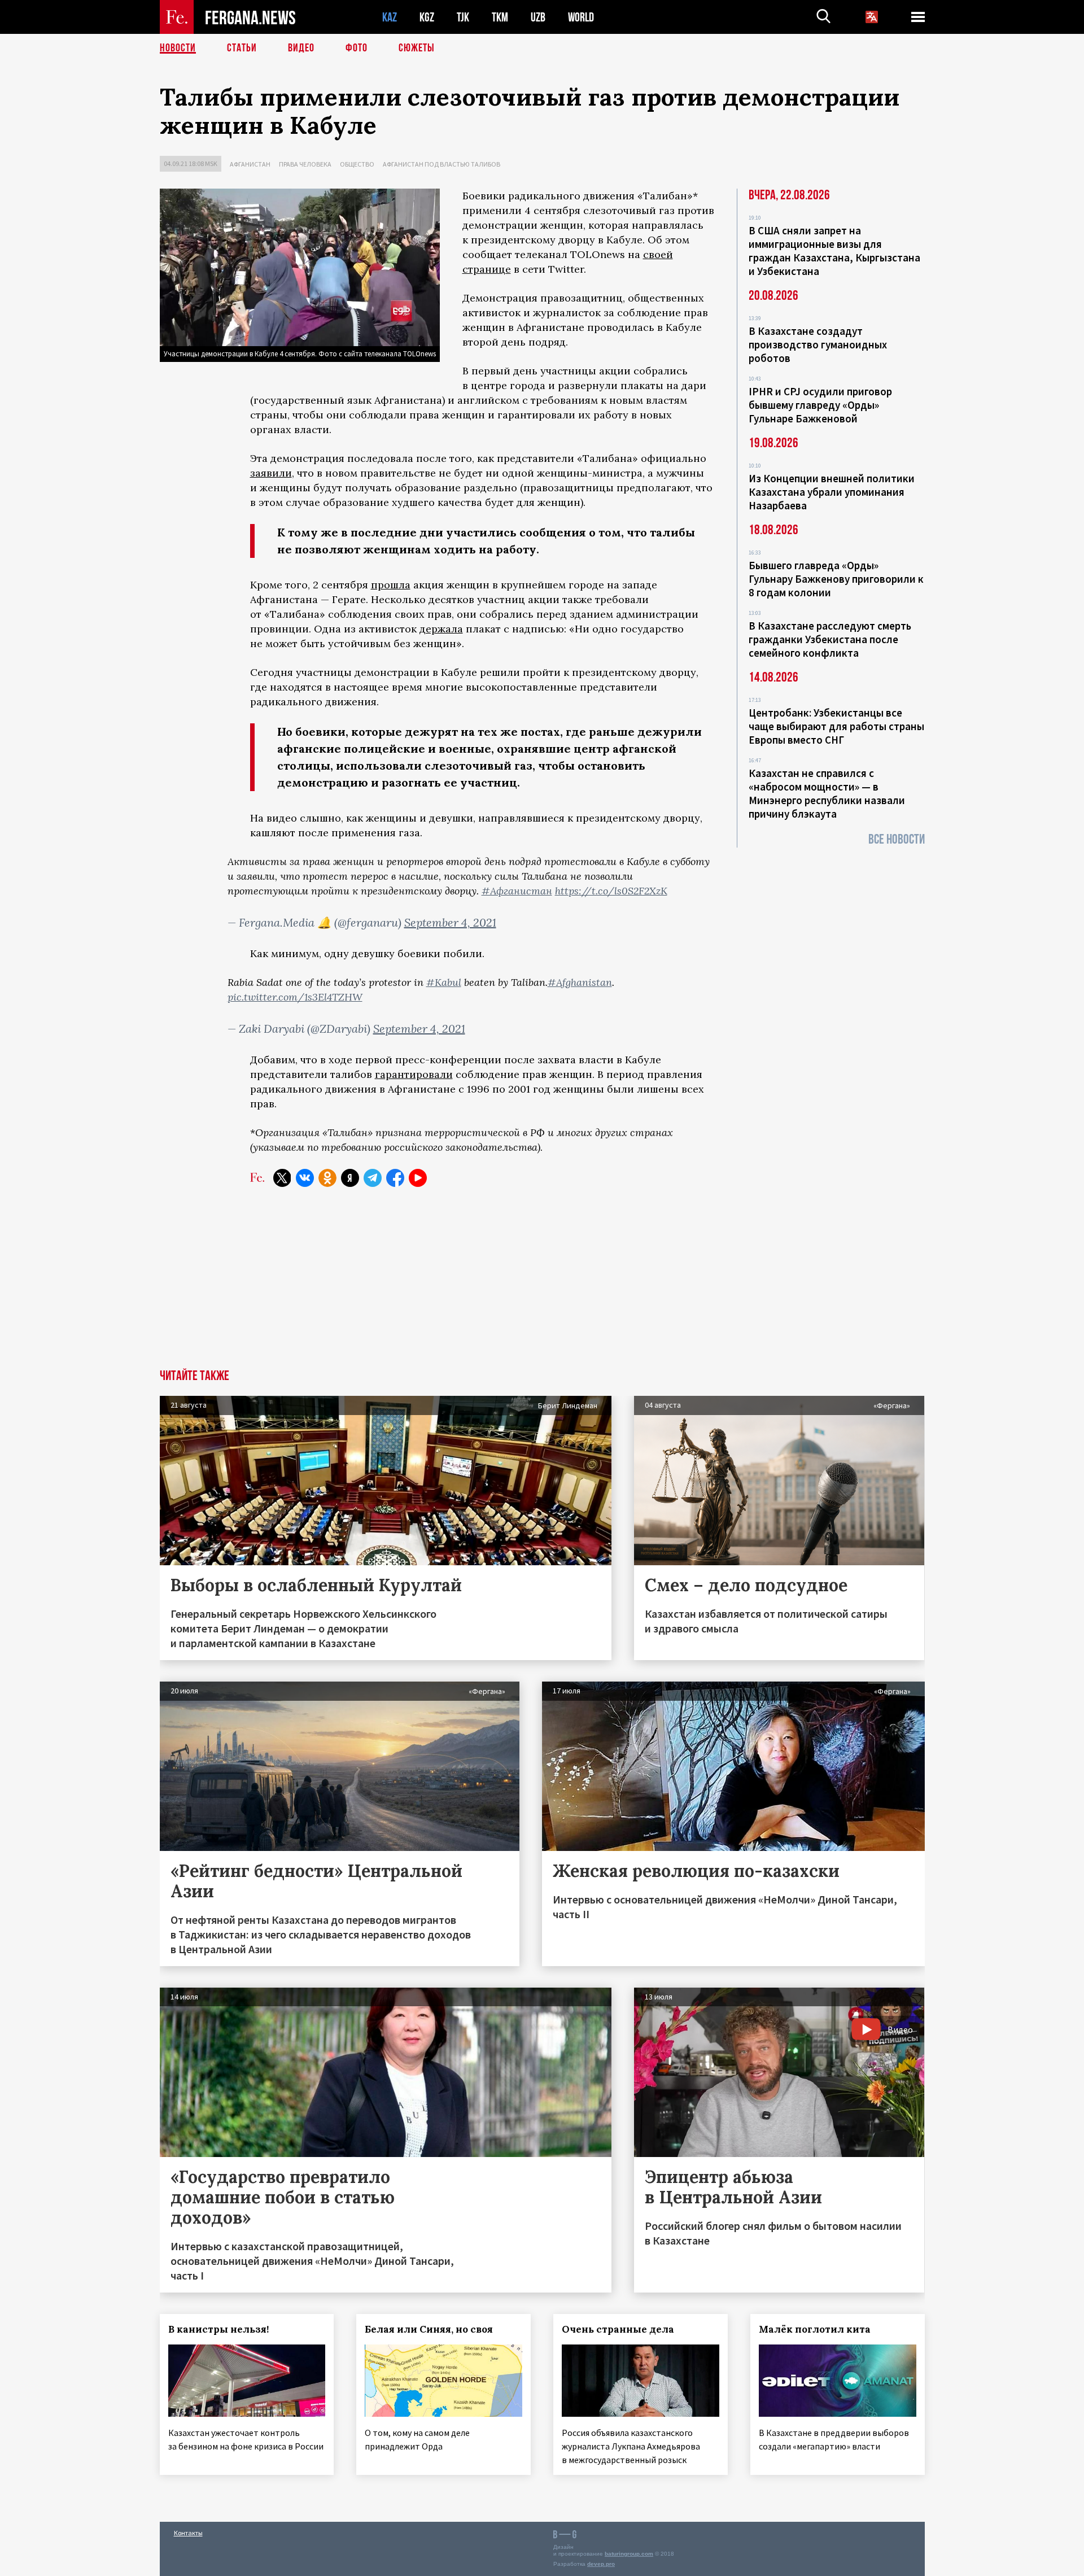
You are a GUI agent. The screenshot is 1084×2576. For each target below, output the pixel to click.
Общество (357, 164)
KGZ (427, 17)
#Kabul (444, 982)
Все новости (897, 839)
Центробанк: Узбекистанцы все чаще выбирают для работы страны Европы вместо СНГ (836, 726)
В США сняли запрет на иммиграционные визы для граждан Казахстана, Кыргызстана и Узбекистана (834, 251)
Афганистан (250, 164)
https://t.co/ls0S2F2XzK (611, 891)
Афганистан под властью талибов (442, 164)
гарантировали (414, 1074)
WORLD (581, 17)
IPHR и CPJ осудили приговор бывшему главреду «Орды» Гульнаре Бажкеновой (820, 405)
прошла (391, 585)
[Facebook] (395, 1178)
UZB (538, 17)
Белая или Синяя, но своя (429, 2329)
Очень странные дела (618, 2329)
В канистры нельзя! (218, 2329)
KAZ (390, 17)
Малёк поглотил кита (815, 2329)
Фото (357, 48)
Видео (301, 48)
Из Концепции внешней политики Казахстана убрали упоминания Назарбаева (832, 492)
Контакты (188, 2533)
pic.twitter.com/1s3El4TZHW (295, 997)
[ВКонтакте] (305, 1178)
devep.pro (601, 2564)
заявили (271, 473)
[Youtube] (418, 1178)
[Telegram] (373, 1178)
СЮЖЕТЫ (417, 48)
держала (441, 629)
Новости (178, 48)
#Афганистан (517, 891)
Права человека (305, 164)
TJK (463, 17)
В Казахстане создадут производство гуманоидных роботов (818, 344)
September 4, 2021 (450, 922)
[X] (282, 1178)
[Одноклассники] (327, 1178)
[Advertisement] (542, 1285)
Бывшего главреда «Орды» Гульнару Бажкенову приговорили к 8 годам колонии (836, 579)
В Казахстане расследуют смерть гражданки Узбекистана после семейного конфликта (830, 639)
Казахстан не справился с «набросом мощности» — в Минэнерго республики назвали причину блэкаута (827, 793)
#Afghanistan (580, 982)
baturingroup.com (629, 2554)
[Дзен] (350, 1178)
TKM (500, 17)
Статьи (242, 48)
